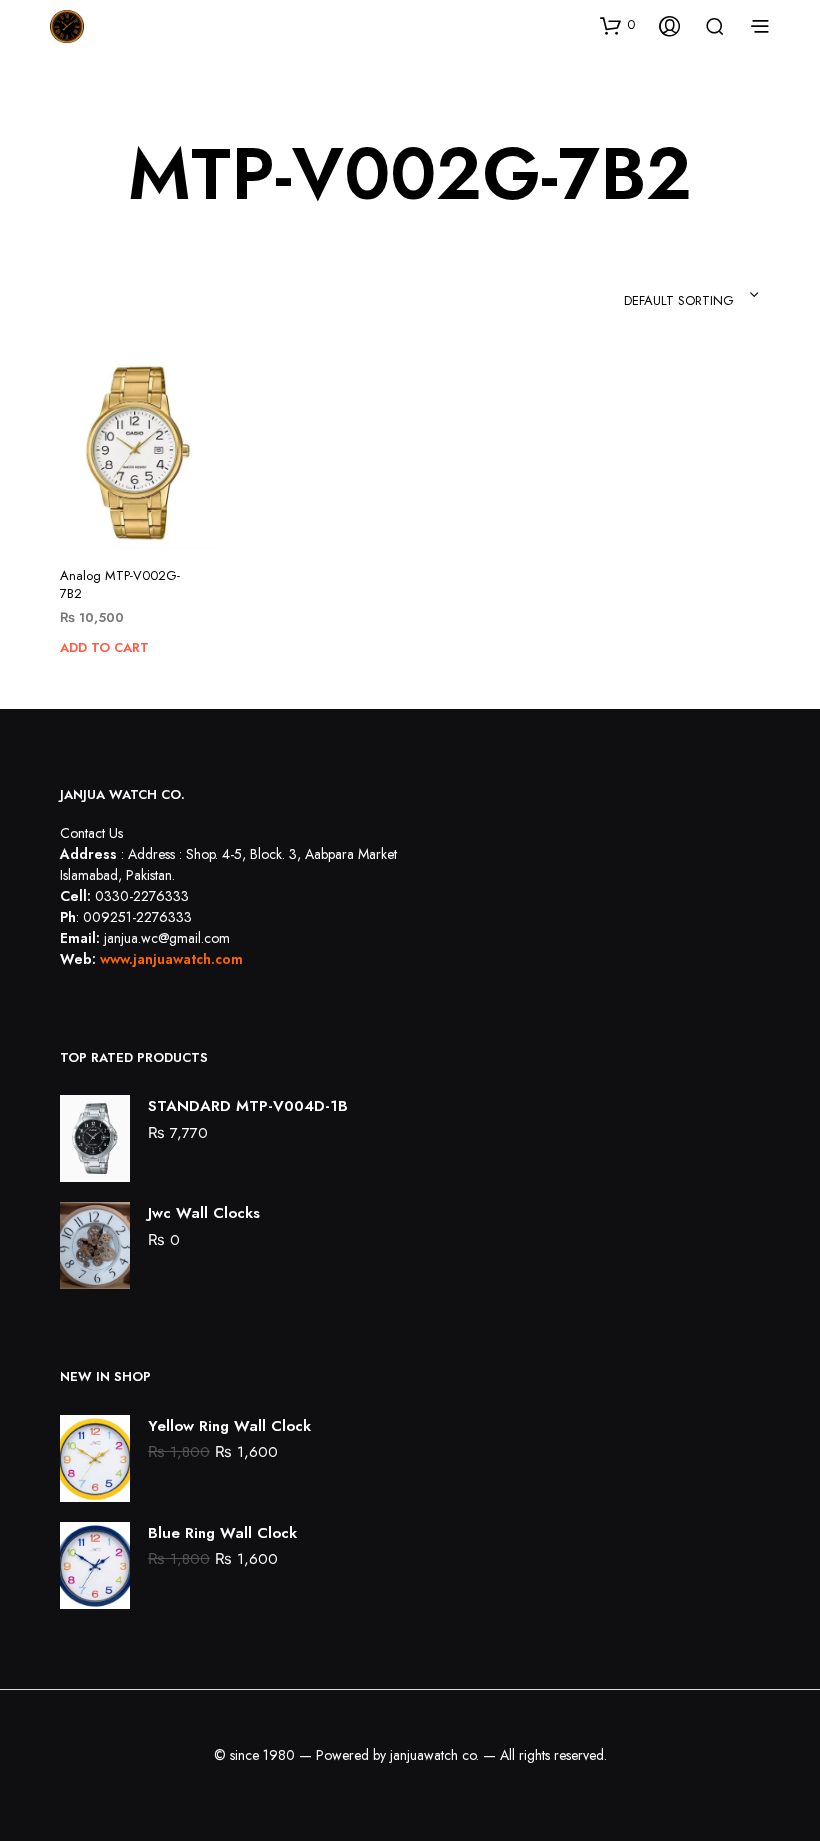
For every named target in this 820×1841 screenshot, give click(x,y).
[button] (617, 25)
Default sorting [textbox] (679, 300)
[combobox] (641, 295)
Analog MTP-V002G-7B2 (120, 585)
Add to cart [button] (104, 647)
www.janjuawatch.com (171, 959)
